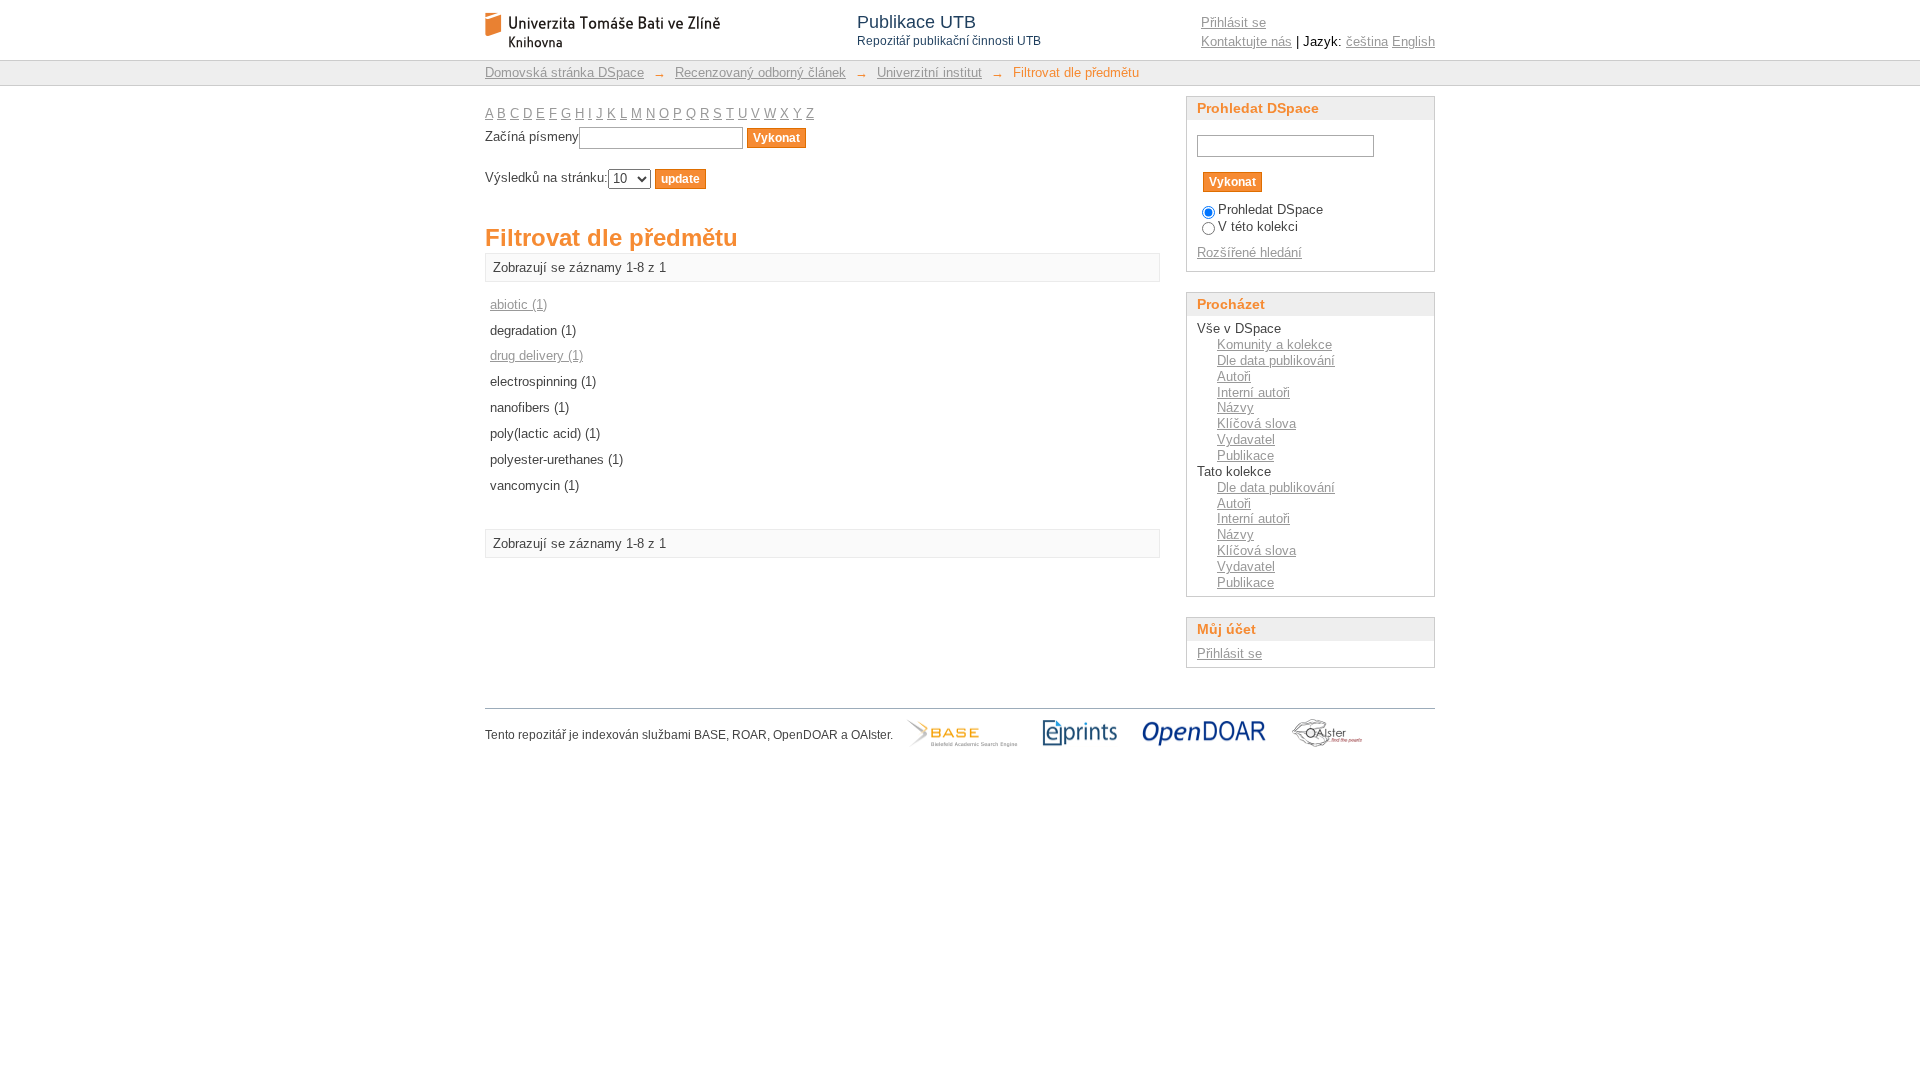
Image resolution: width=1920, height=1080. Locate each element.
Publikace (1245, 455)
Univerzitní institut (929, 72)
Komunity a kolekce (1274, 344)
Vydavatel (1246, 439)
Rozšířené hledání (1249, 252)
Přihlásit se (1233, 22)
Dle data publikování (1276, 360)
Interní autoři (1253, 392)
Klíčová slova (1256, 423)
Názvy (1235, 407)
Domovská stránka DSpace (564, 72)
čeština (1367, 41)
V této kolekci (1258, 226)
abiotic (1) (518, 304)
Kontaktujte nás (1246, 41)
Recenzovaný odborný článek (760, 72)
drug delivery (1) (536, 355)
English (1413, 41)
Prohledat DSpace (1270, 209)
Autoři (1234, 376)
